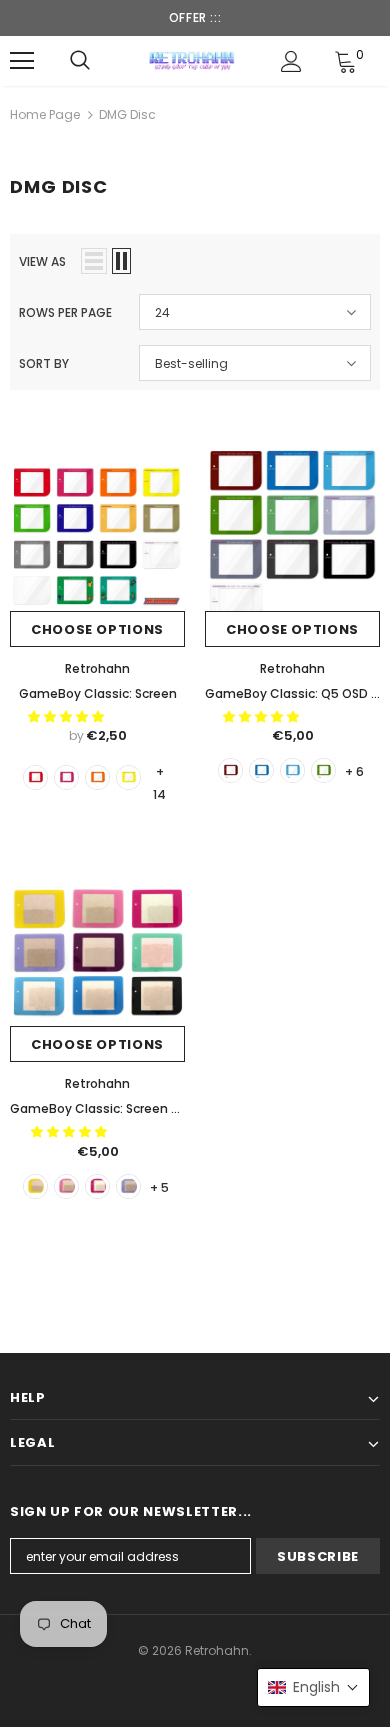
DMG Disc (127, 114)
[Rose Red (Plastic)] (66, 777)
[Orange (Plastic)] (97, 777)
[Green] (323, 770)
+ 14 (159, 772)
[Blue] (261, 770)
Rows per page (65, 312)
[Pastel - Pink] (66, 1186)
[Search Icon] (80, 61)
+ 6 (354, 771)
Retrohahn (97, 668)
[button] (67, 716)
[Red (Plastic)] (35, 777)
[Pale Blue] (292, 770)
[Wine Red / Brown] (230, 770)
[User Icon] (291, 61)
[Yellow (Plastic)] (128, 777)
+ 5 (159, 1187)
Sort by (44, 363)
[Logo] (192, 60)
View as (42, 261)
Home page (45, 114)
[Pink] (97, 1186)
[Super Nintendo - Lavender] (128, 1186)
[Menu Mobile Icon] (22, 61)
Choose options (97, 629)
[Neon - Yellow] (35, 1186)
